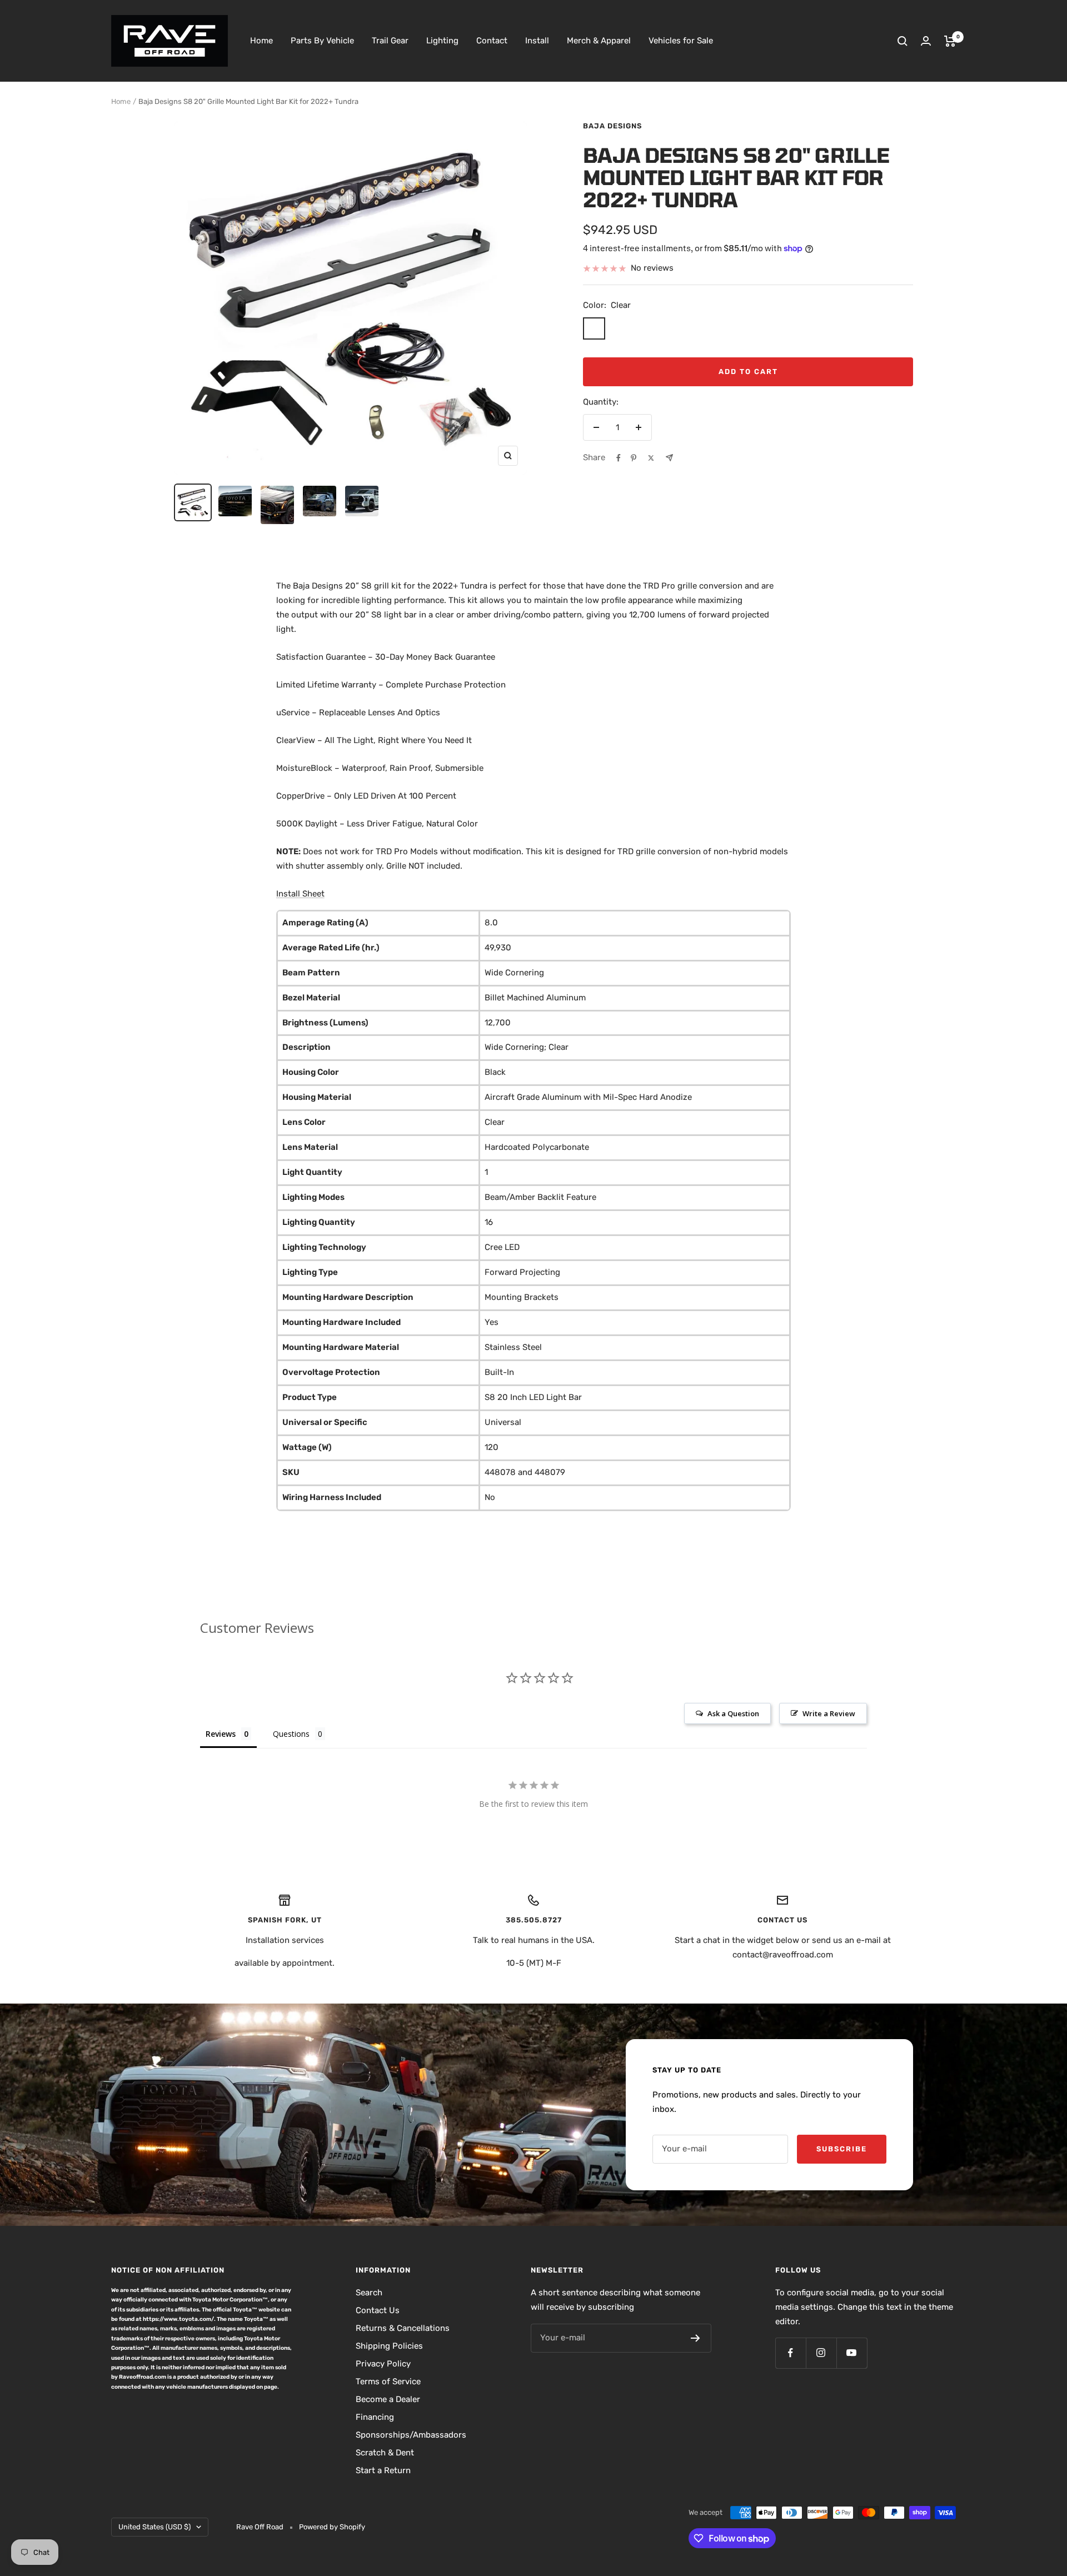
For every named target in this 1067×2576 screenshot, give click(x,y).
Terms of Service (388, 2381)
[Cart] (950, 41)
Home (261, 41)
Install (537, 41)
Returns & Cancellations (403, 2328)
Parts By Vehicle (322, 41)
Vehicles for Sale (681, 41)
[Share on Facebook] (619, 458)
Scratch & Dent (385, 2453)
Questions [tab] (291, 1734)
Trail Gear (390, 41)
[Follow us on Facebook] (791, 2353)
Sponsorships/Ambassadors (411, 2435)
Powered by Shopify (332, 2527)
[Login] (926, 41)
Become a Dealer (388, 2399)
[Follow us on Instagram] (821, 2353)
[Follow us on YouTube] (852, 2353)
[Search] (903, 41)
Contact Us (378, 2310)
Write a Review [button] (829, 1713)
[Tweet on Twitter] (651, 458)
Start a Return (383, 2470)
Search (369, 2293)
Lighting (442, 41)
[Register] (695, 2338)
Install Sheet (300, 894)
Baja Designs (612, 126)
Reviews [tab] (221, 1734)
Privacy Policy (383, 2364)
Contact (492, 41)
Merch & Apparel (599, 41)
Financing (375, 2417)
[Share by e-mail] (669, 458)
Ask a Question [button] (733, 1713)
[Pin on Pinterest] (634, 458)
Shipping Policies (389, 2346)
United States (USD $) (154, 2527)
